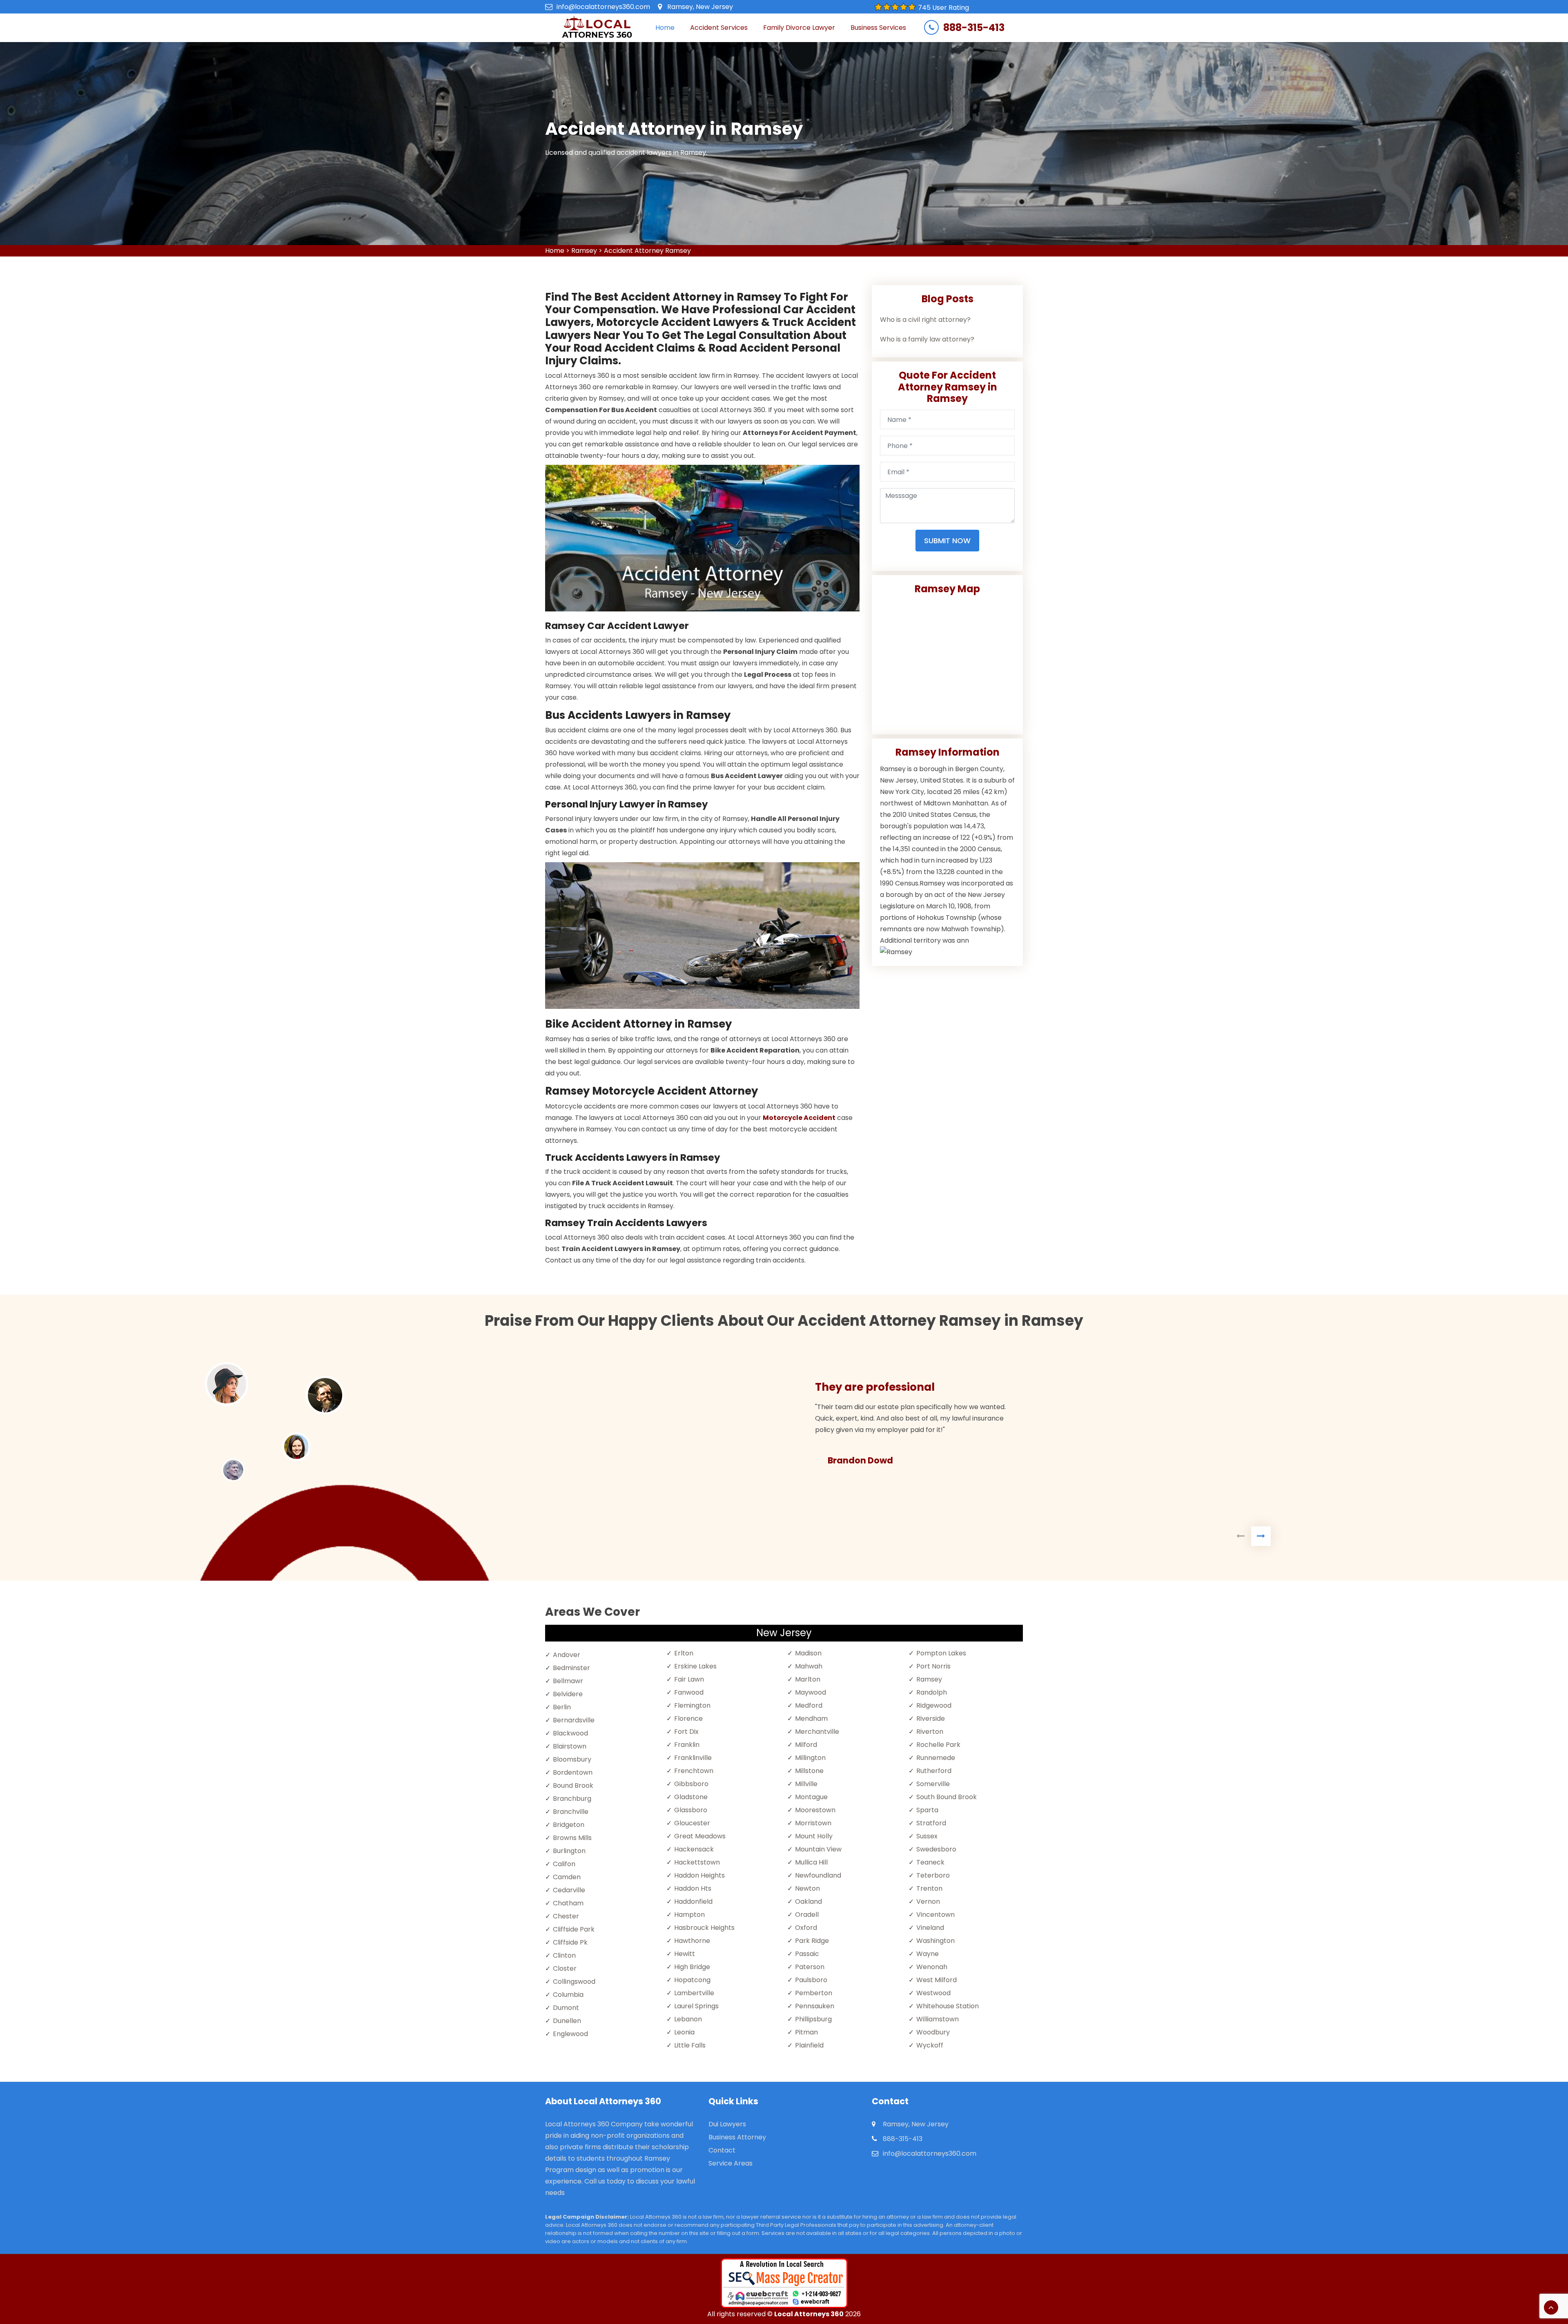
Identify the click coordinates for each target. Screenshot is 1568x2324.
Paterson (810, 1967)
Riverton (930, 1732)
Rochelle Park (938, 1745)
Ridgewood (934, 1705)
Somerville (933, 1784)
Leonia (684, 2032)
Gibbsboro (691, 1784)
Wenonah (932, 1967)
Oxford (806, 1928)
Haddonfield (693, 1901)
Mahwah (809, 1666)
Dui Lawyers (727, 2124)
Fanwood (689, 1692)
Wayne (928, 1954)
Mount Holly (814, 1836)
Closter (565, 1968)
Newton (807, 1888)
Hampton (689, 1915)
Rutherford (934, 1771)
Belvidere (568, 1694)
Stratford (931, 1823)
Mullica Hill (811, 1862)
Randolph (932, 1692)
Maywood (811, 1692)
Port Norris (933, 1666)
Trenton (929, 1888)
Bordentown (573, 1772)
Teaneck (930, 1862)
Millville (806, 1784)
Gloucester (692, 1823)
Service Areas (731, 2163)
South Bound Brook (947, 1797)
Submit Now (947, 541)
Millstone (809, 1771)
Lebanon (688, 2019)
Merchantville (817, 1732)
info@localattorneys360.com (603, 7)
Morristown (813, 1823)
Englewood (570, 2034)
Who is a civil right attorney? (925, 320)
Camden (567, 1877)
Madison (808, 1653)
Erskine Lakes (695, 1666)
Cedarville (569, 1890)
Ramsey (584, 251)
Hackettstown (697, 1862)
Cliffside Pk (570, 1942)
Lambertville (694, 1993)
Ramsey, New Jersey (700, 7)
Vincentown (935, 1915)
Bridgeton (569, 1825)
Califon (564, 1864)
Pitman (806, 2032)
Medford (809, 1705)
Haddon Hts (693, 1888)
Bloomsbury (572, 1759)
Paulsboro (811, 1980)
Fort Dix (686, 1732)
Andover (567, 1655)
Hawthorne (692, 1941)
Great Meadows (700, 1836)
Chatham (568, 1903)
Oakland (808, 1901)
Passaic (807, 1954)
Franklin (687, 1745)
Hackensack (694, 1849)
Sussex (927, 1836)
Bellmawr (568, 1681)
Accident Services (719, 28)
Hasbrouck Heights (704, 1928)
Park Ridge (812, 1941)
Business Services (878, 28)
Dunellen (567, 2021)
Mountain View (818, 1849)
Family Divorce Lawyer (799, 28)
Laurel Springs (696, 2006)
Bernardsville (574, 1720)
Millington (810, 1758)
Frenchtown (694, 1771)
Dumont (566, 2008)
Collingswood (574, 1982)
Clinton (564, 1955)
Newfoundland (818, 1875)
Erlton (684, 1653)
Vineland (930, 1928)
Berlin (562, 1707)
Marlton (808, 1679)
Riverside (931, 1718)
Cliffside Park (574, 1929)
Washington (935, 1941)
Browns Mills (572, 1838)
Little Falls (690, 2045)
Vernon (928, 1901)
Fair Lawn (689, 1679)
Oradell (807, 1915)
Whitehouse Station (948, 2006)
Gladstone (691, 1797)
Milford (806, 1745)
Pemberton (814, 1993)
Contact (722, 2150)
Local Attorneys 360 (809, 2314)
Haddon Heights (699, 1875)
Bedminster (571, 1668)
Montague (811, 1797)
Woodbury (933, 2032)
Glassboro (691, 1810)
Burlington (569, 1851)
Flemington (692, 1705)
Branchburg (572, 1799)
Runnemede (936, 1758)
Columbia (568, 1995)
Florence (688, 1718)
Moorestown (815, 1810)
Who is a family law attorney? (927, 339)
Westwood (933, 1993)
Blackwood (570, 1733)
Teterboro (933, 1875)
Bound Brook (573, 1785)
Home (665, 28)
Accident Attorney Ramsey (647, 251)
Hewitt (685, 1954)
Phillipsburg (813, 2019)
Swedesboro (936, 1849)
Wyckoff (930, 2045)
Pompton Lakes (941, 1653)
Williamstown (938, 2019)
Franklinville (693, 1758)
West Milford (937, 1980)
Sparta (927, 1810)
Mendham (811, 1718)
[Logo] (597, 28)
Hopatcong (692, 1980)
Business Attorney (737, 2137)
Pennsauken (815, 2006)
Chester (566, 1916)
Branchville (571, 1812)
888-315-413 (974, 28)
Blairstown (570, 1746)
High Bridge (692, 1967)
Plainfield (809, 2045)
